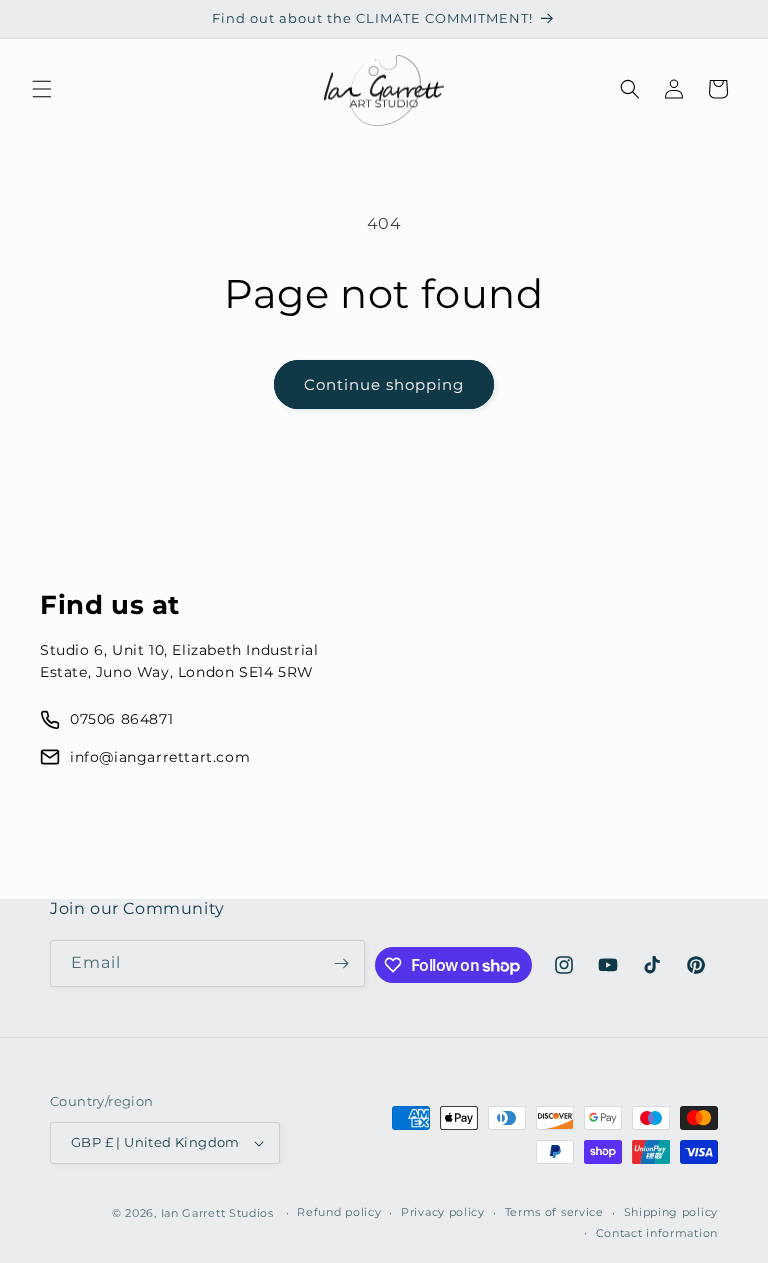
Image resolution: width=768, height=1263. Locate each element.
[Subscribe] (342, 963)
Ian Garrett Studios (217, 1213)
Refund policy (339, 1212)
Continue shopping (384, 384)
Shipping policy (671, 1212)
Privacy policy (443, 1212)
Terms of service (554, 1212)
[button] (42, 89)
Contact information (657, 1233)
